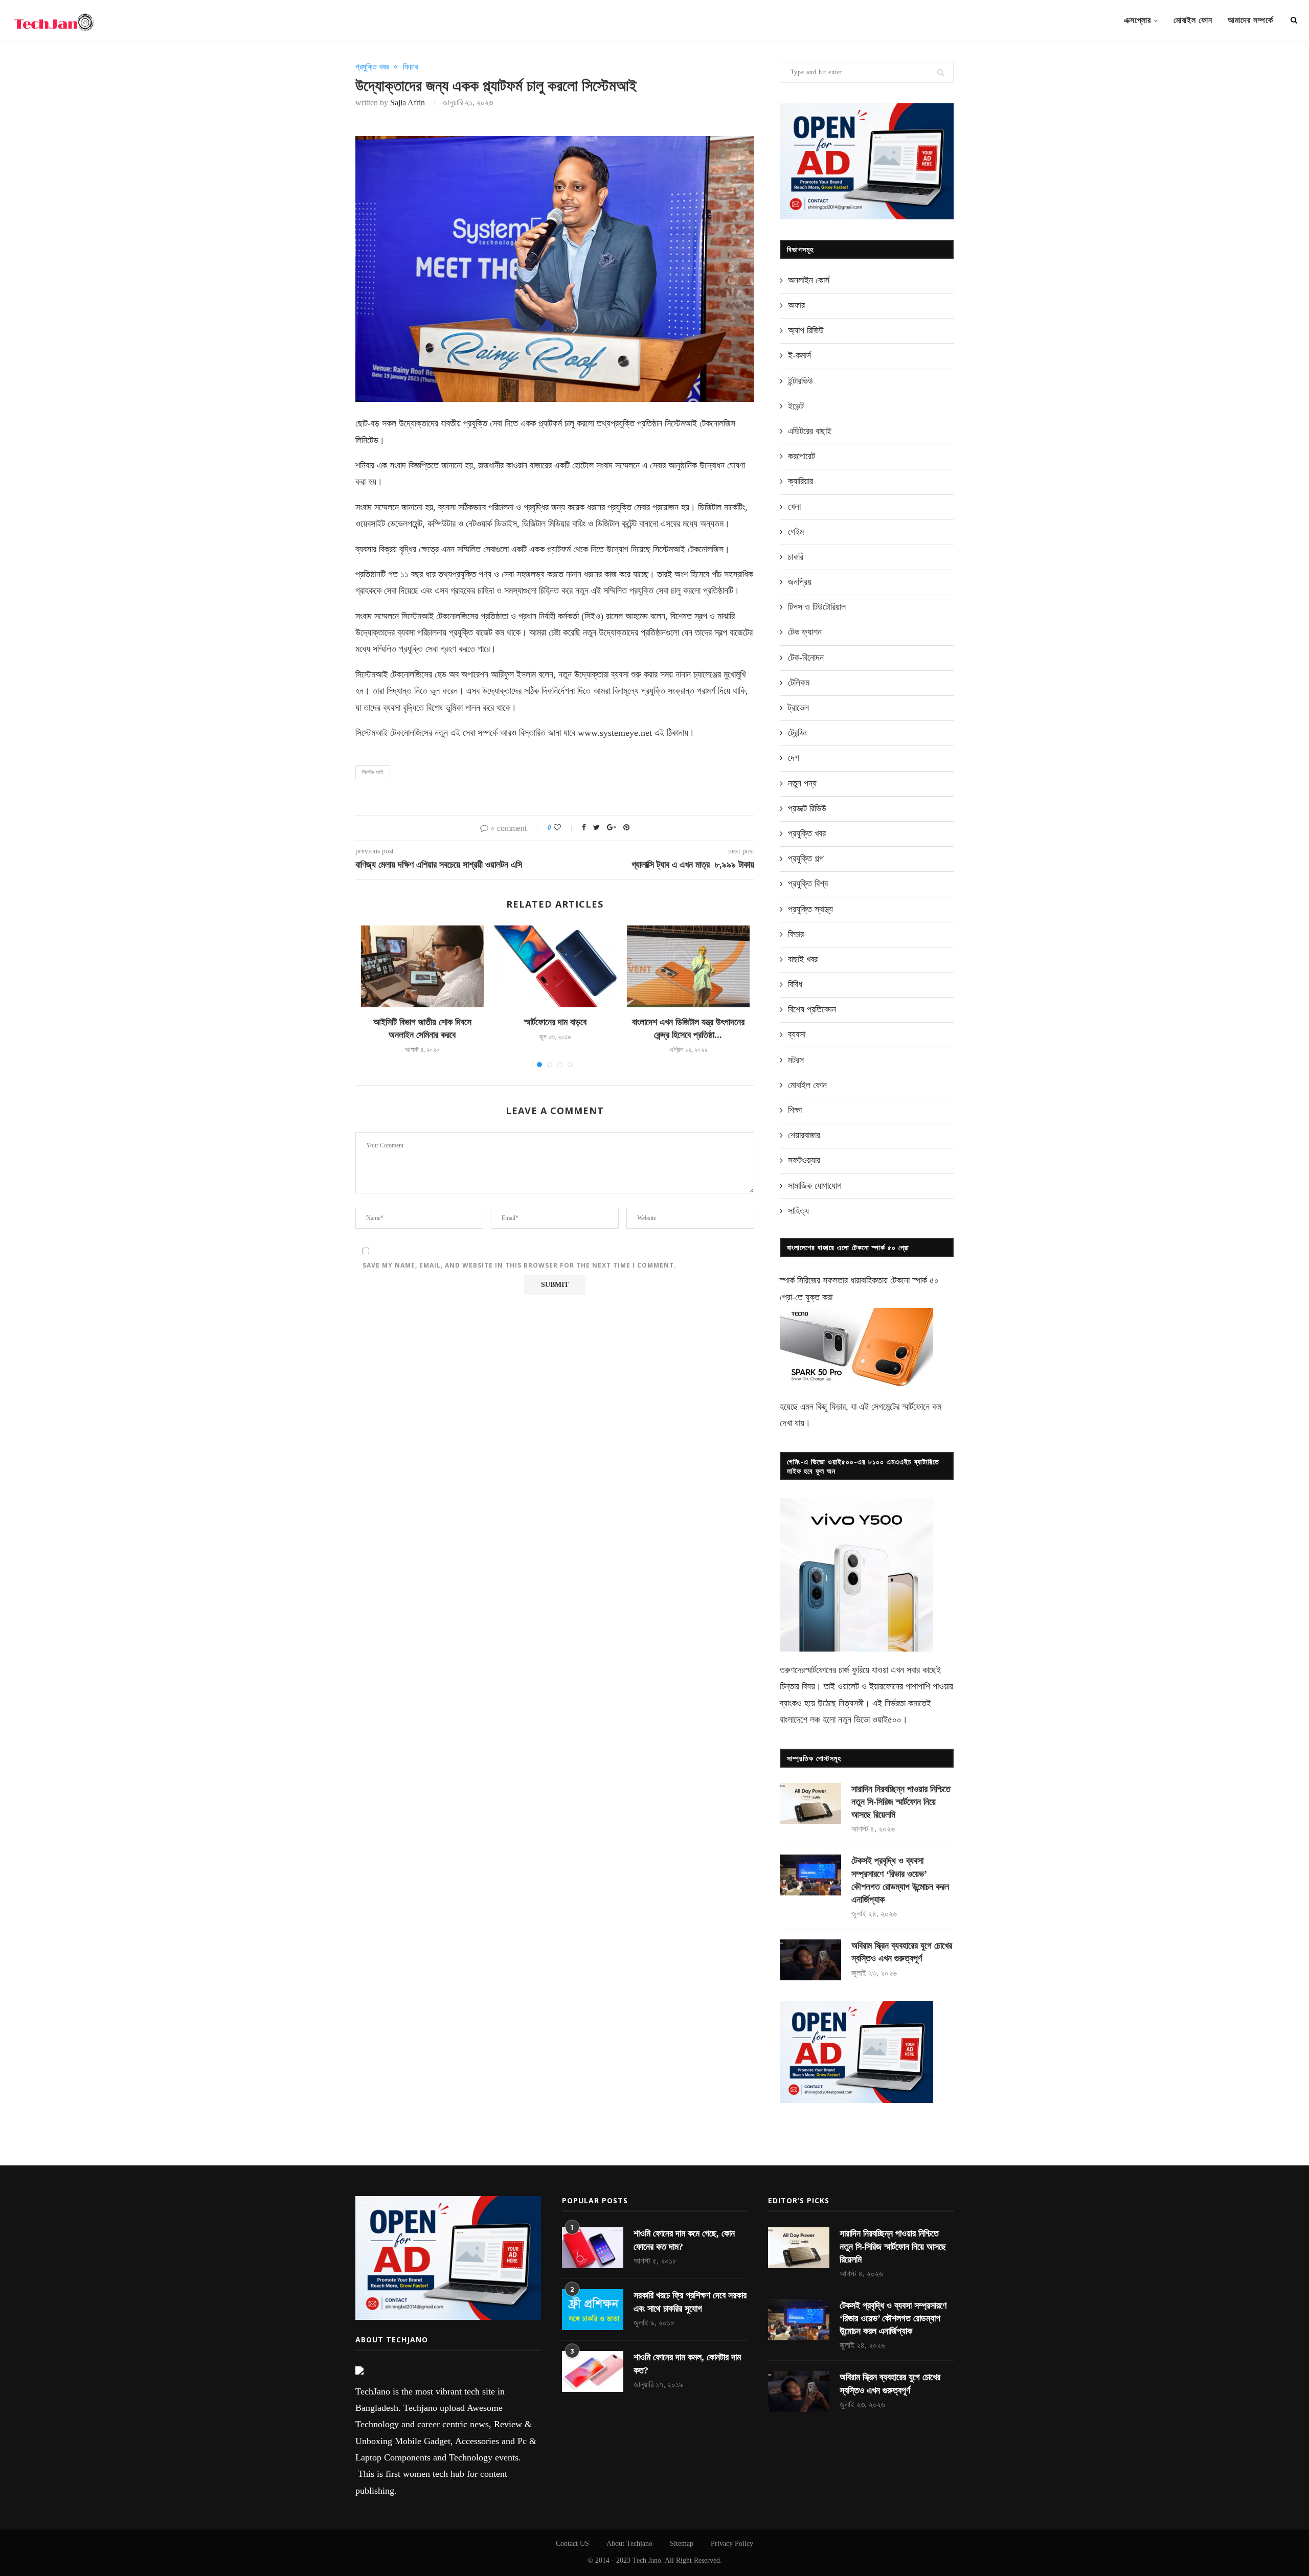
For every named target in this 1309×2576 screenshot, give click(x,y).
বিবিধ (795, 984)
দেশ (794, 758)
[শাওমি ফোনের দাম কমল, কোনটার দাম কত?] (593, 2371)
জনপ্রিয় (800, 582)
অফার (796, 305)
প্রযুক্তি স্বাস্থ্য (810, 909)
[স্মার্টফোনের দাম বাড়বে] (555, 966)
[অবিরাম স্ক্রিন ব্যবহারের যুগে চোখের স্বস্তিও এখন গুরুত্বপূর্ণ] (810, 1960)
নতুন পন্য (802, 783)
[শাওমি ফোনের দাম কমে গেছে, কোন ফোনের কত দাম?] (593, 2248)
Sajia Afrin (408, 103)
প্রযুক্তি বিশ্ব (808, 884)
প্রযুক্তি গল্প (806, 858)
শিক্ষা (795, 1110)
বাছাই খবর (803, 959)
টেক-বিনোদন (806, 658)
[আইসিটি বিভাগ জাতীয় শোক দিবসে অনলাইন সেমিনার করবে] (422, 966)
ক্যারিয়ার (800, 481)
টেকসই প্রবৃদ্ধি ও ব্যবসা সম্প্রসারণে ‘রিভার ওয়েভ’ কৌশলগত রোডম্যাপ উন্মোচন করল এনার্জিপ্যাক (900, 1880)
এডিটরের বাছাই (810, 431)
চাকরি (796, 557)
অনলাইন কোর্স (809, 280)
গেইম (796, 532)
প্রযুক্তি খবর (372, 67)
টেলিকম (799, 683)
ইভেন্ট (796, 406)
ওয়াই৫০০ (887, 1720)
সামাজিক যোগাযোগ (815, 1186)
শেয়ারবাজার (804, 1135)
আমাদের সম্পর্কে (1250, 20)
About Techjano (629, 2544)
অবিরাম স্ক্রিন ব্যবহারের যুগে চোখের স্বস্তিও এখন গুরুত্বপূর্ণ (902, 1952)
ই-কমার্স (799, 355)
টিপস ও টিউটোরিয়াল (817, 607)
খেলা (794, 507)
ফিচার (410, 67)
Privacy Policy (732, 2544)
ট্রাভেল (798, 708)
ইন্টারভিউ (800, 381)
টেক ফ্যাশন (805, 632)
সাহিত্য (798, 1211)
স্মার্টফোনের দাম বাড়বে (555, 1022)
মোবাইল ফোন (1193, 20)
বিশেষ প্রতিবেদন (812, 1009)
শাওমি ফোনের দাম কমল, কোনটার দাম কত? (687, 2364)
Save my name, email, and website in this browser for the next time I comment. (520, 1265)
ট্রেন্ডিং (797, 733)
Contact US (572, 2544)
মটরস (796, 1060)
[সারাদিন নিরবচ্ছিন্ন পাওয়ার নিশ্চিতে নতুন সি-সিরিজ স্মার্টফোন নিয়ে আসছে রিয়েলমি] (810, 1803)
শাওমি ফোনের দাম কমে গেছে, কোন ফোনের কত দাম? (684, 2240)
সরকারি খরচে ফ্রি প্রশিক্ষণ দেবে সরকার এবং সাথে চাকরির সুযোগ (690, 2302)
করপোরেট (802, 456)
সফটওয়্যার (804, 1160)
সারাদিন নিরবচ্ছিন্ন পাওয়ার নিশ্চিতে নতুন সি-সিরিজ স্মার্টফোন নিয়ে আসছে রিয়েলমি (901, 1802)
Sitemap (682, 2544)
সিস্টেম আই (373, 772)
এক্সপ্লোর (1137, 20)
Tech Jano (647, 2560)
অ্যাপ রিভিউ (806, 330)
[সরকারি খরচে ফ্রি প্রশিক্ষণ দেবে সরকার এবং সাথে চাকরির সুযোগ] (593, 2310)
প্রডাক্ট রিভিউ (807, 808)
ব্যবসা (797, 1034)
